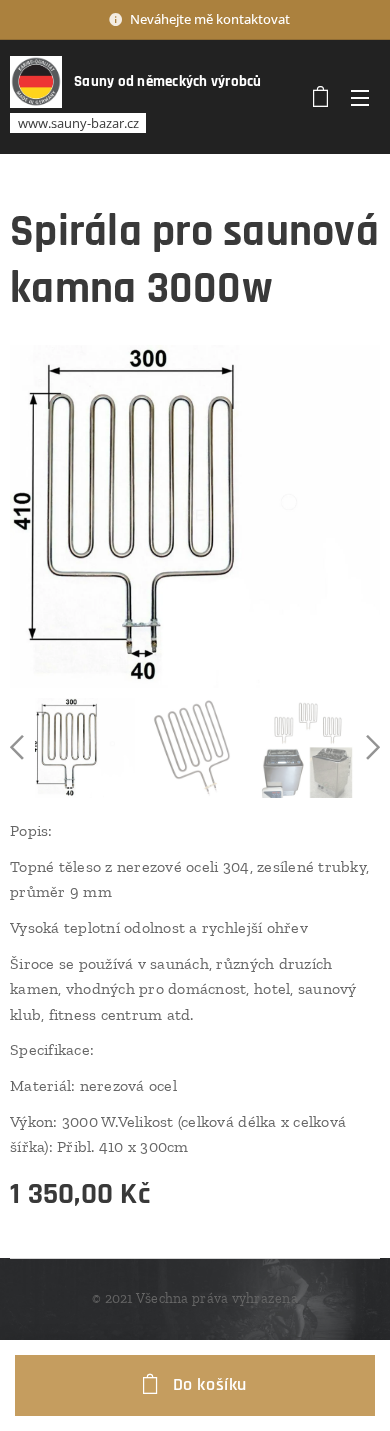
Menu (360, 97)
